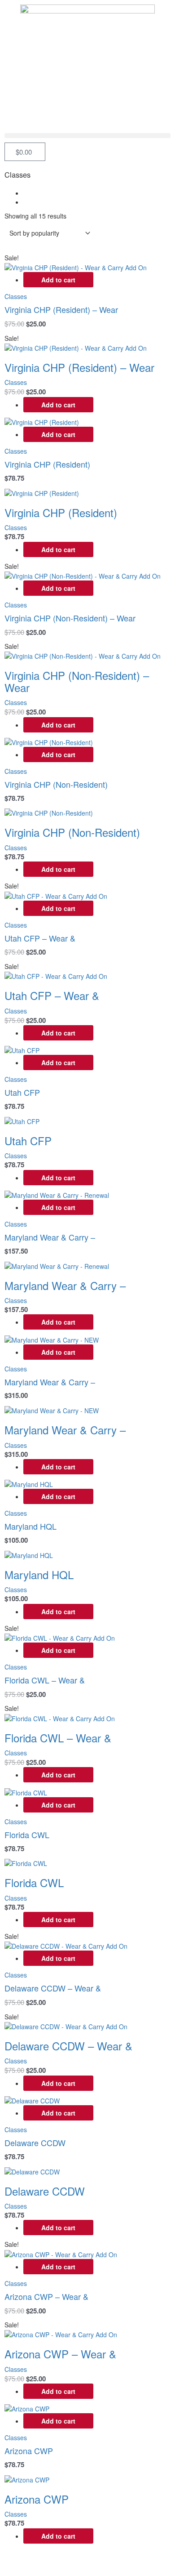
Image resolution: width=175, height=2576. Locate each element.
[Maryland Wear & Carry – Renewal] (57, 1194)
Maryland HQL (31, 1526)
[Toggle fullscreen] (56, 2560)
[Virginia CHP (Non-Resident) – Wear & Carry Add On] (83, 575)
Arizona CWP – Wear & (46, 2296)
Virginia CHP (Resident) (47, 464)
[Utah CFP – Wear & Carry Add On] (56, 895)
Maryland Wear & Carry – (50, 1237)
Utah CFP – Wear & (40, 938)
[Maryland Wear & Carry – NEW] (52, 1339)
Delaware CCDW (35, 2143)
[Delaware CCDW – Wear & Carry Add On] (66, 1945)
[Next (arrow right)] (56, 2572)
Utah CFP (22, 1092)
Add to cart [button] (58, 280)
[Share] (93, 2560)
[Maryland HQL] (29, 1483)
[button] (87, 136)
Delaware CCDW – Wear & (53, 1988)
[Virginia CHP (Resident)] (42, 421)
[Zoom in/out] (18, 2560)
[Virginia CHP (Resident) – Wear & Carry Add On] (76, 267)
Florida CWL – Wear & (45, 1680)
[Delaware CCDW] (32, 2100)
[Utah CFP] (22, 1049)
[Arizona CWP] (27, 2408)
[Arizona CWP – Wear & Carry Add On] (61, 2253)
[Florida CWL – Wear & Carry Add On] (60, 1637)
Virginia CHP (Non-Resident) (56, 784)
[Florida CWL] (26, 1791)
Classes (16, 296)
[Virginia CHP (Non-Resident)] (49, 741)
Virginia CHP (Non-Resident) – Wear (70, 618)
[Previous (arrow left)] (18, 2572)
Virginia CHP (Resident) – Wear (61, 309)
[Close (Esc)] (131, 2560)
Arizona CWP (29, 2451)
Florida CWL (27, 1835)
